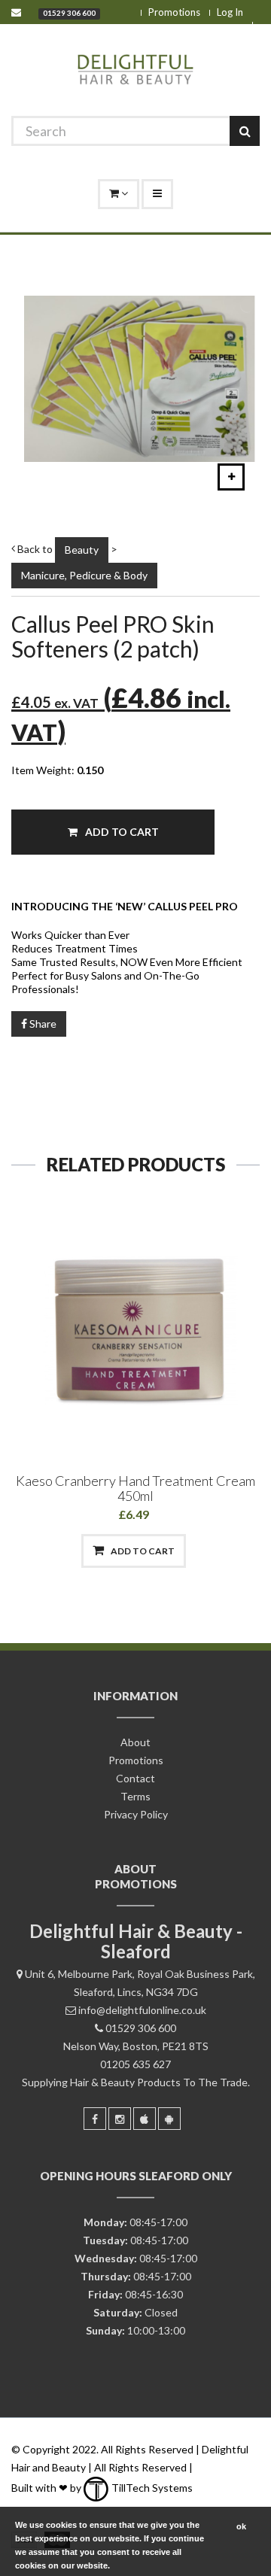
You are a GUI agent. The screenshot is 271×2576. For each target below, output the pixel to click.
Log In (230, 12)
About (135, 1742)
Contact (135, 1778)
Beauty (82, 550)
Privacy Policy (136, 1814)
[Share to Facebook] (57, 1551)
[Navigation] (157, 194)
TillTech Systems (151, 2488)
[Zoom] (231, 477)
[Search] (245, 131)
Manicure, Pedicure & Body (84, 575)
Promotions (174, 12)
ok (241, 2526)
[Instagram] (120, 2119)
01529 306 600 (69, 13)
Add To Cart (121, 832)
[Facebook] (95, 2119)
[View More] (212, 1551)
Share (42, 1024)
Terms (135, 1796)
